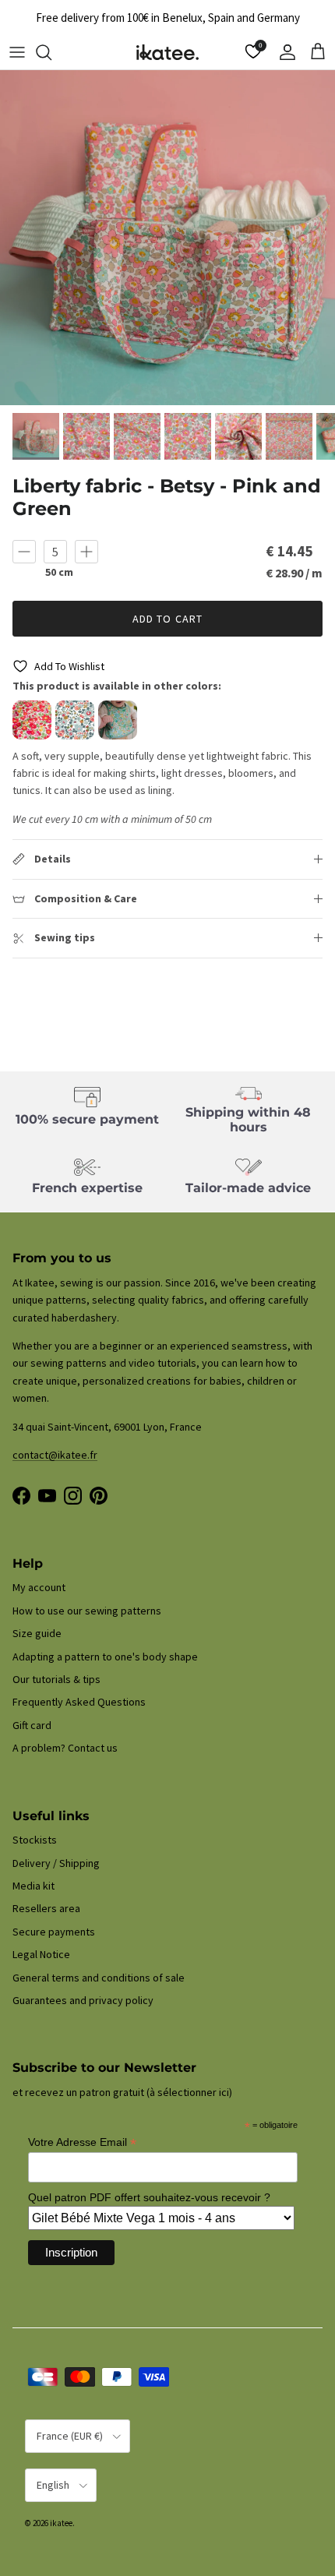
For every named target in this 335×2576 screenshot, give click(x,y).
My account (39, 1587)
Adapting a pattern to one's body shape (105, 1657)
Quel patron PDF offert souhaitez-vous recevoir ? (149, 2197)
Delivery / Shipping (56, 1863)
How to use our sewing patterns (87, 1611)
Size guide (37, 1633)
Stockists (35, 1840)
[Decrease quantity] (24, 552)
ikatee (61, 2523)
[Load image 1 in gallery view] (167, 238)
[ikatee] (167, 52)
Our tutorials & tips (56, 1679)
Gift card (32, 1725)
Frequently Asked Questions (79, 1702)
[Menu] (17, 52)
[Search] (51, 52)
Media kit (33, 1886)
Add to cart (167, 619)
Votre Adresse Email (82, 2142)
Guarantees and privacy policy (83, 2000)
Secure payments (54, 1932)
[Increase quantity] (86, 552)
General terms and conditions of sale (99, 1978)
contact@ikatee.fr (55, 1455)
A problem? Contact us (65, 1748)
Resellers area (46, 1908)
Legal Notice (41, 1954)
